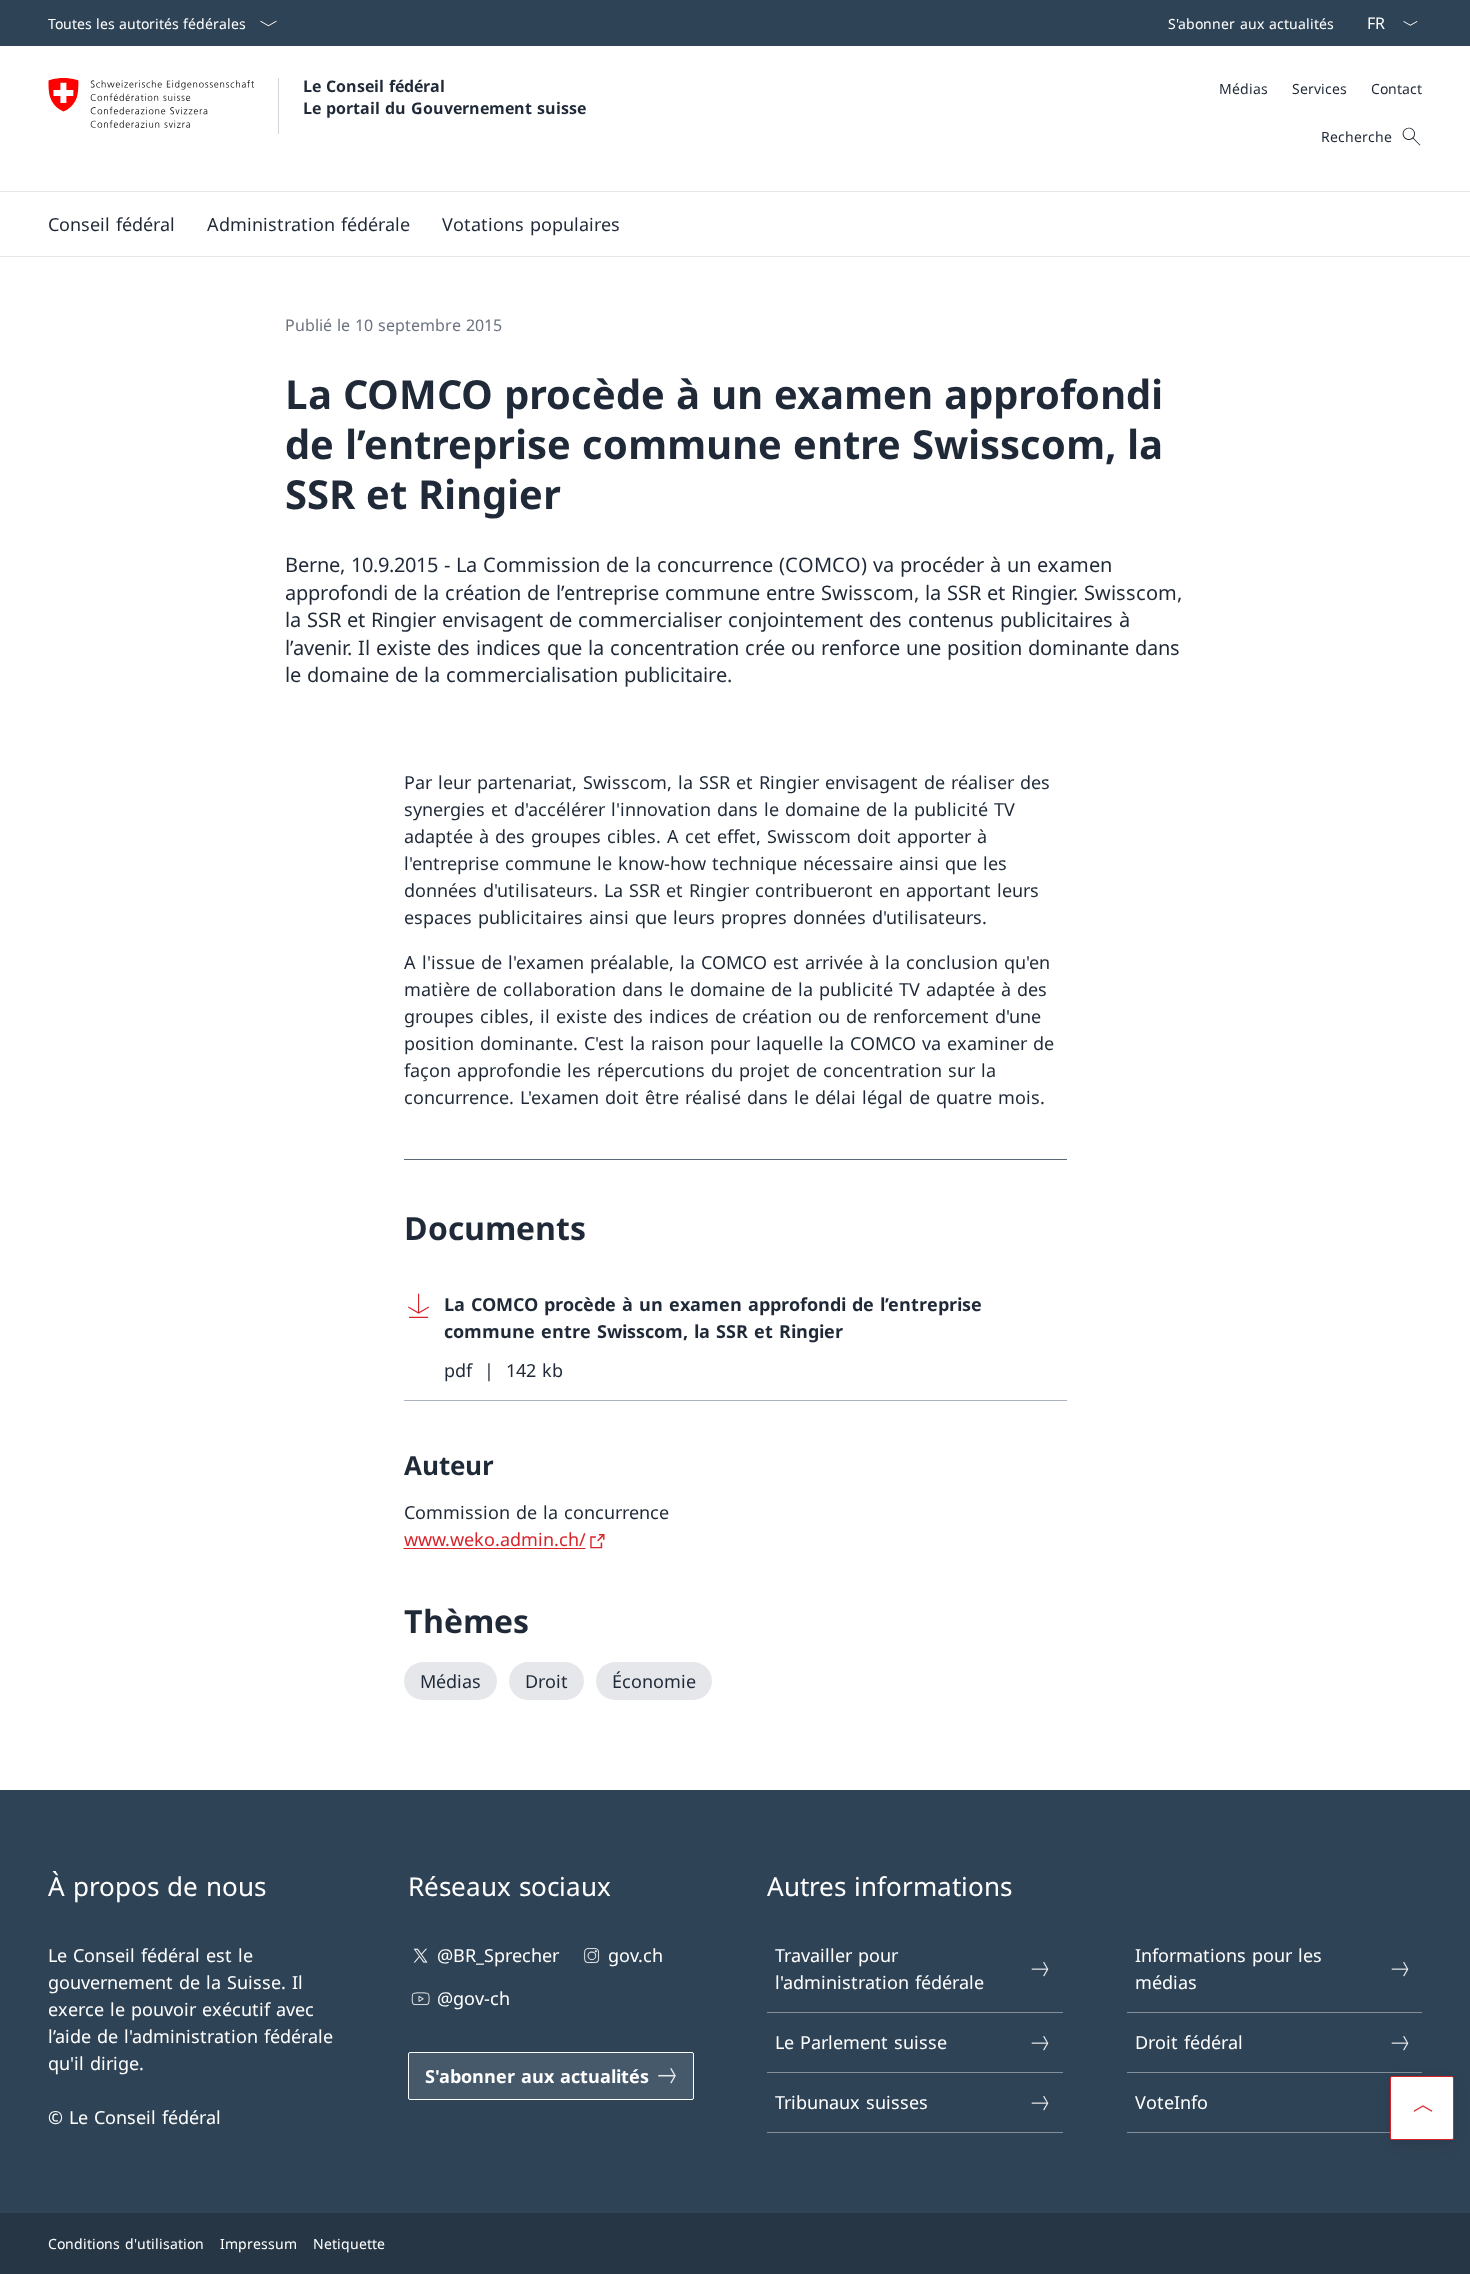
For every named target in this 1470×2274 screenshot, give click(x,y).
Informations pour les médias (1228, 1968)
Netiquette (349, 2243)
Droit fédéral (1189, 2042)
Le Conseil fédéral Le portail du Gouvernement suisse (444, 97)
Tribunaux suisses (851, 2102)
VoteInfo (1171, 2102)
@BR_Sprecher (498, 1955)
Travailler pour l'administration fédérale (879, 1968)
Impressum (258, 2243)
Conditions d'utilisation (126, 2243)
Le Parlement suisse (861, 2042)
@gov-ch (473, 1998)
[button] (111, 224)
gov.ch (635, 1955)
